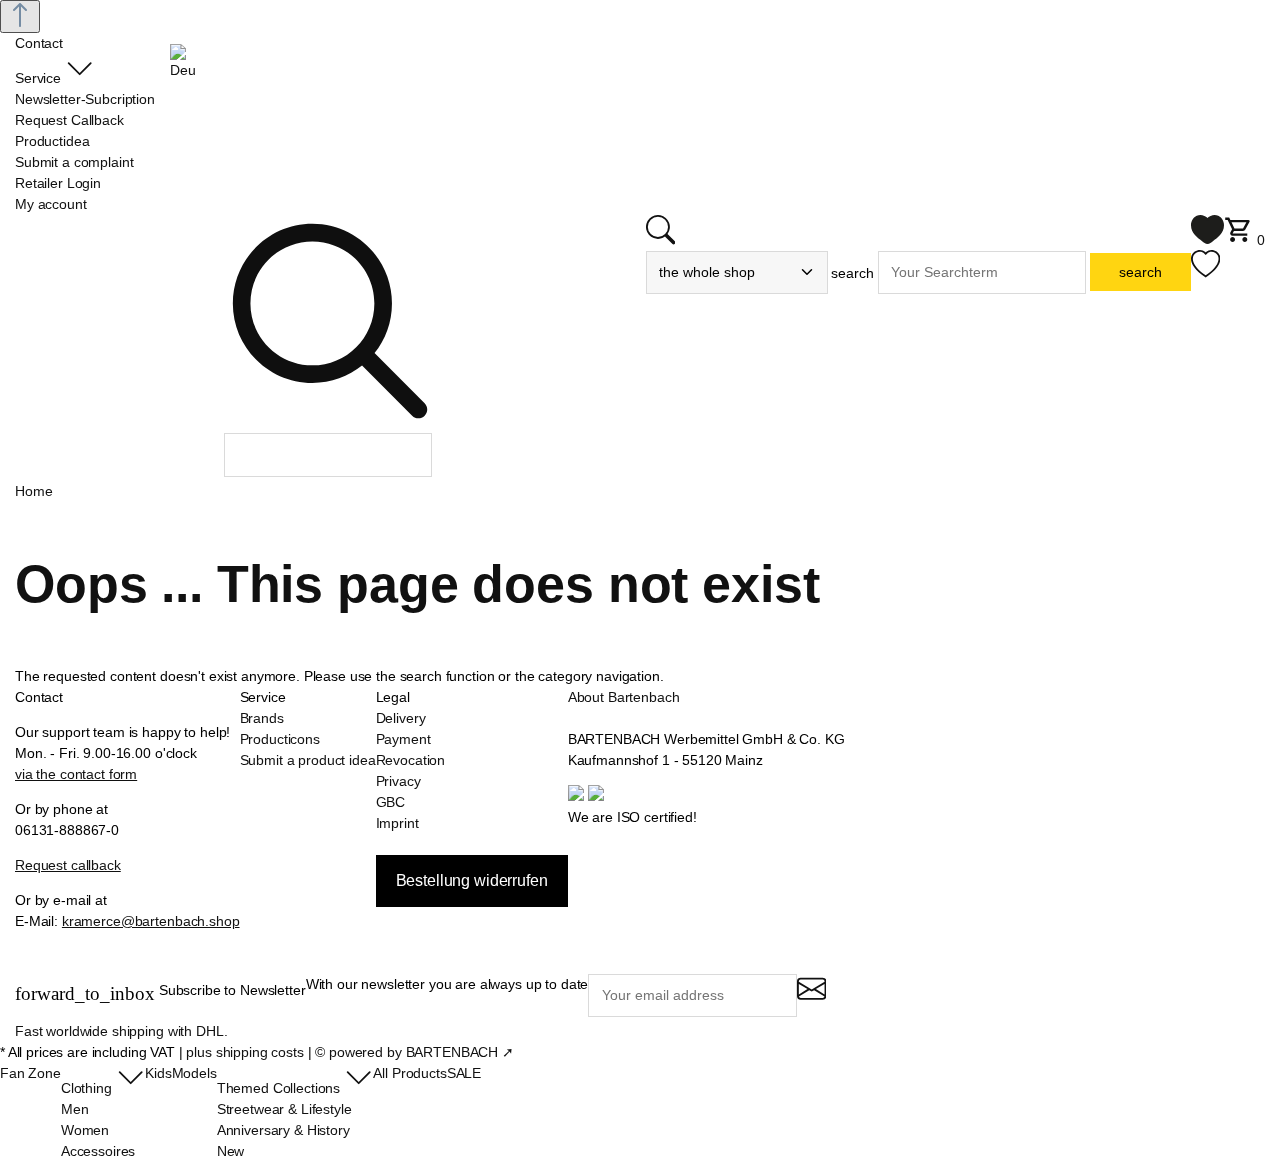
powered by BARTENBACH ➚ (421, 1052)
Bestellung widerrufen (472, 880)
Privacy (398, 781)
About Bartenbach (624, 697)
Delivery (401, 718)
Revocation (411, 760)
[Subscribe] (811, 997)
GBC (391, 802)
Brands (262, 718)
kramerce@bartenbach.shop (151, 921)
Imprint (397, 823)
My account (51, 204)
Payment (403, 739)
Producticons (280, 739)
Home (33, 491)
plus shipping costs (244, 1052)
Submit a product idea (308, 760)
